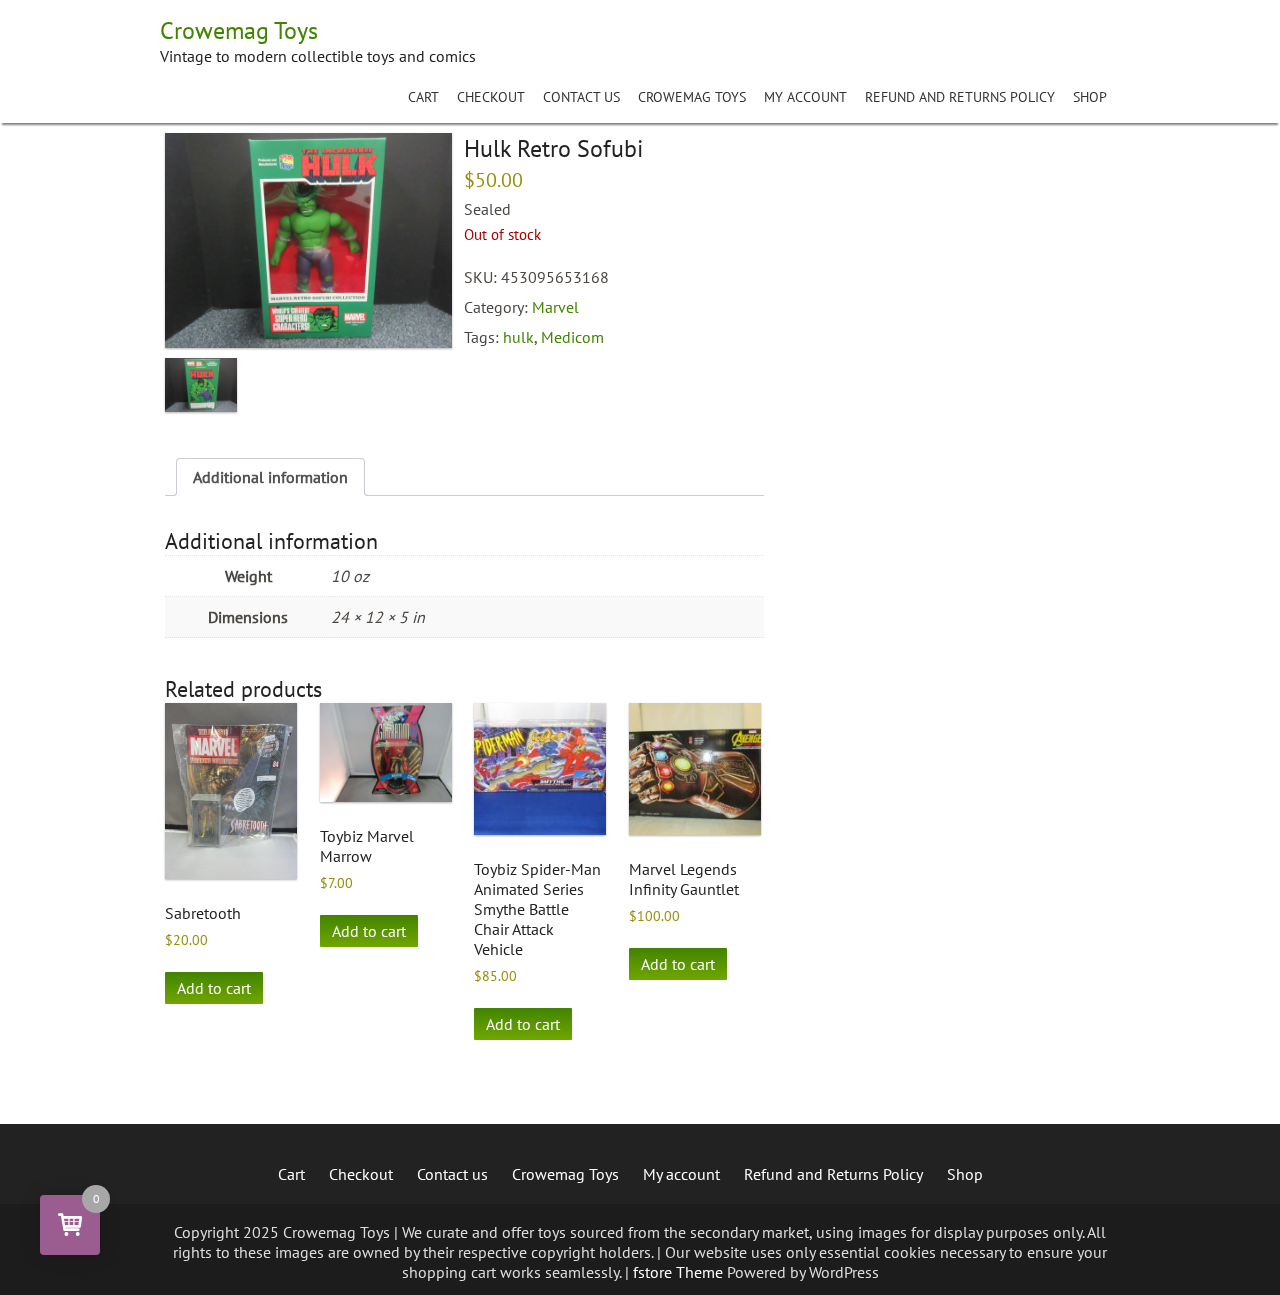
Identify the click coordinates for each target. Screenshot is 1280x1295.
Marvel (555, 307)
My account (805, 97)
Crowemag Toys (692, 97)
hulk (518, 337)
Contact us (581, 97)
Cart (423, 97)
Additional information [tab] (270, 477)
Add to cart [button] (214, 988)
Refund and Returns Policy (960, 97)
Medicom (572, 337)
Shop (1090, 97)
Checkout (491, 97)
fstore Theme (680, 1272)
